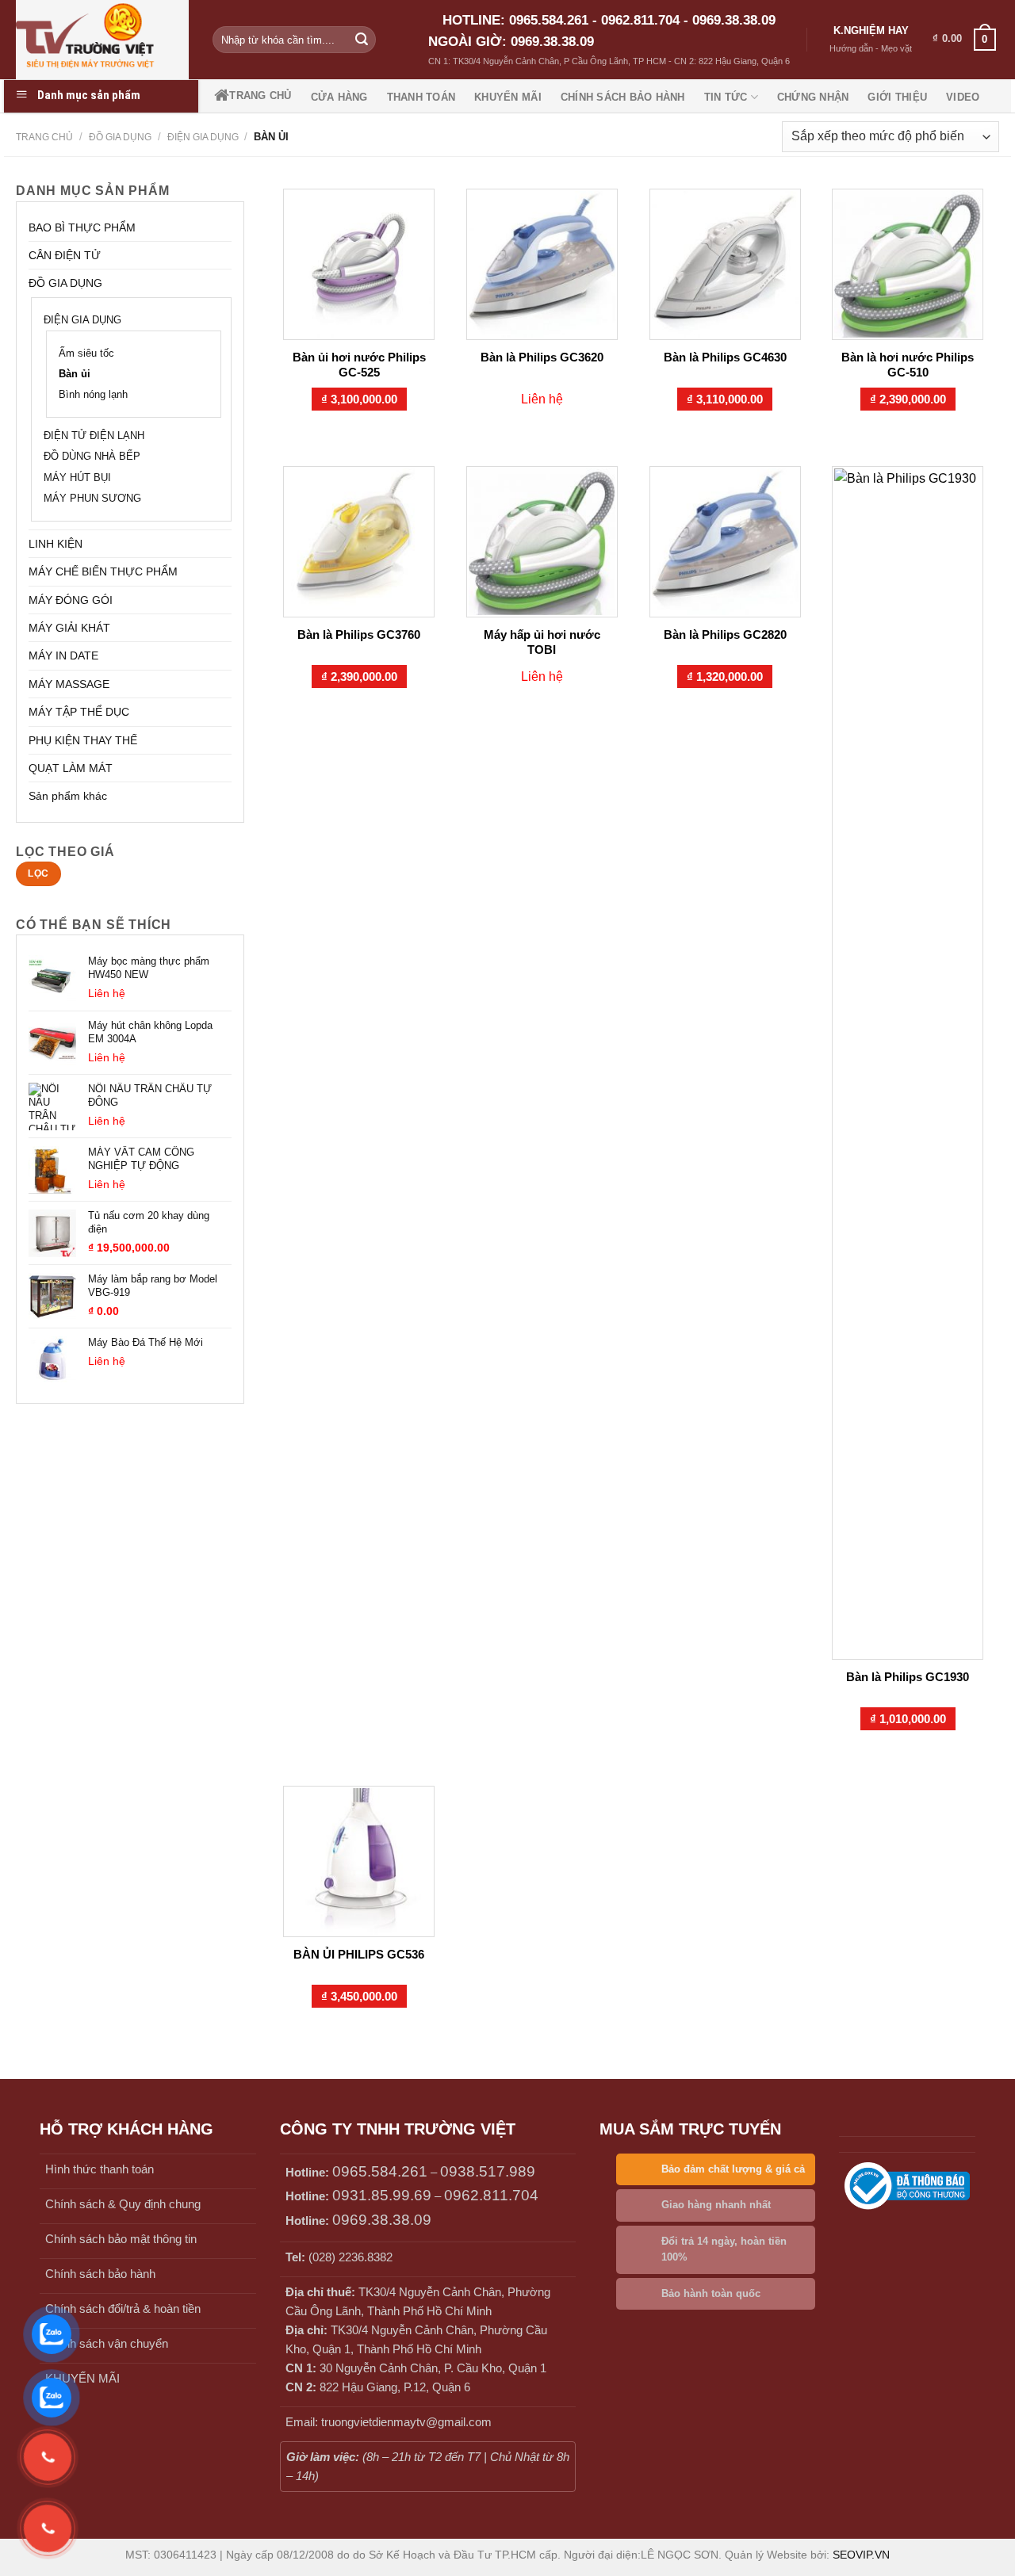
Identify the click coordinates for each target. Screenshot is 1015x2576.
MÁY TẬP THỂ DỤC (79, 712)
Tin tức (726, 97)
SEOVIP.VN (861, 2555)
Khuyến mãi (508, 97)
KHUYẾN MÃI (82, 2378)
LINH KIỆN (56, 544)
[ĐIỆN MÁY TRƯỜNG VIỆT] (102, 40)
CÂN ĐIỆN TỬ (65, 255)
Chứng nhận (813, 97)
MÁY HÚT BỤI (77, 478)
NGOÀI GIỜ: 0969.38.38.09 (511, 42)
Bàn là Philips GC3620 (542, 357)
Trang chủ (260, 96)
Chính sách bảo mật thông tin (121, 2239)
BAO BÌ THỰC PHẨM (82, 227)
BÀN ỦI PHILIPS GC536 (359, 1954)
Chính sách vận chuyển (107, 2343)
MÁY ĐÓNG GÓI (71, 600)
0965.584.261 (380, 2171)
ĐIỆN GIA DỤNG (203, 137)
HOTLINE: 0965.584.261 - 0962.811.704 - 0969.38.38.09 (609, 20)
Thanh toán (421, 97)
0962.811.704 (491, 2195)
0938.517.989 (488, 2171)
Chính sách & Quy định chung (123, 2204)
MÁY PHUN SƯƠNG (92, 499)
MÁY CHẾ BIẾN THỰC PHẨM (103, 571)
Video (963, 97)
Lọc (38, 873)
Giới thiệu (897, 97)
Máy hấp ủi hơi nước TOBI (542, 642)
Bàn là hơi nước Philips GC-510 (908, 365)
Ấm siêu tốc (86, 354)
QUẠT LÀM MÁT (71, 768)
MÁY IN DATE (63, 655)
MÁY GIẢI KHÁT (69, 628)
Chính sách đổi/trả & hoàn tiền (123, 2308)
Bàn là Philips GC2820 (725, 634)
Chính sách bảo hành (623, 97)
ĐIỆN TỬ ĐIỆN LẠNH (94, 436)
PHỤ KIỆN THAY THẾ (83, 740)
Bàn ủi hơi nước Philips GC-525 (359, 365)
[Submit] (362, 40)
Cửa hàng (339, 97)
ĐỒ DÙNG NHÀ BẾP (92, 457)
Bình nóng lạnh (93, 395)
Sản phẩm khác (68, 796)
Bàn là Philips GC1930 (908, 1677)
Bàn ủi (75, 374)
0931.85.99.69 (382, 2195)
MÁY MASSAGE (69, 684)
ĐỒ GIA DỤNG (120, 137)
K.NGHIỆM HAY (871, 31)
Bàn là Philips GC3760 (359, 634)
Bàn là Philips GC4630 (725, 357)
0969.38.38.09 (382, 2220)
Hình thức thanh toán (100, 2169)
